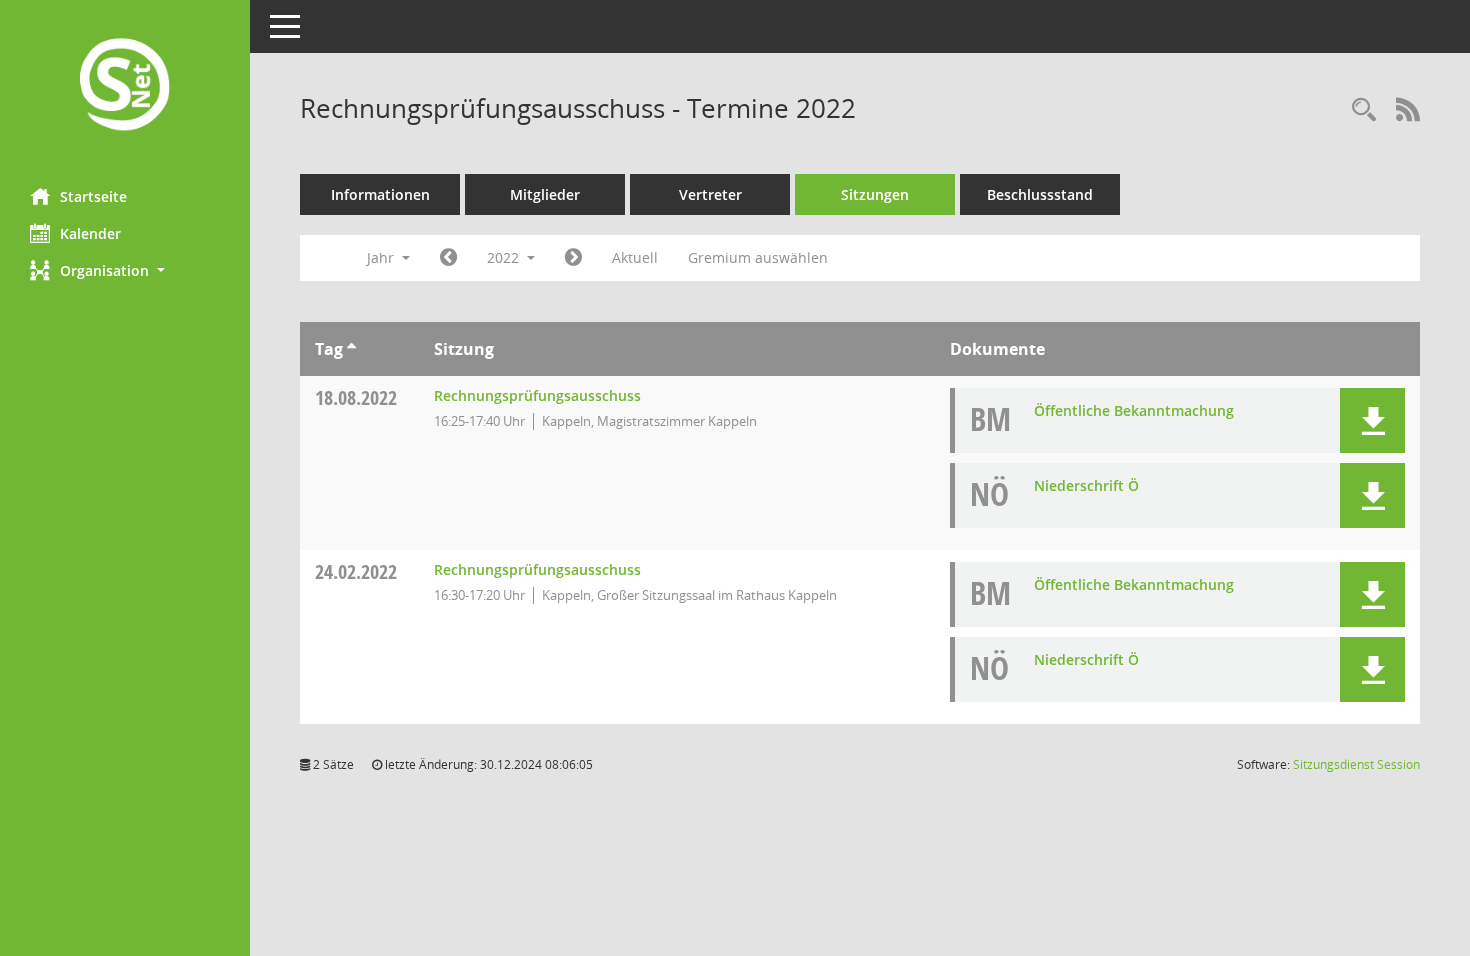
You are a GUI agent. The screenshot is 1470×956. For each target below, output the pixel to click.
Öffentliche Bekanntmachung (1134, 410)
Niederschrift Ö (1086, 485)
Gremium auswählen (758, 257)
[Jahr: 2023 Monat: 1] (573, 258)
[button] (125, 270)
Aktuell (635, 257)
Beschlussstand (1040, 194)
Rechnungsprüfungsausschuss (537, 395)
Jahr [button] (382, 257)
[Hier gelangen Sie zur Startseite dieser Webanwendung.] (125, 86)
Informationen (380, 194)
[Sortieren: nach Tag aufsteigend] (351, 349)
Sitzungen (875, 194)
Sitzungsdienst (1356, 764)
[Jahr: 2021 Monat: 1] (448, 258)
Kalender (90, 233)
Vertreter (710, 194)
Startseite (93, 196)
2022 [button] (505, 257)
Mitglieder (545, 194)
